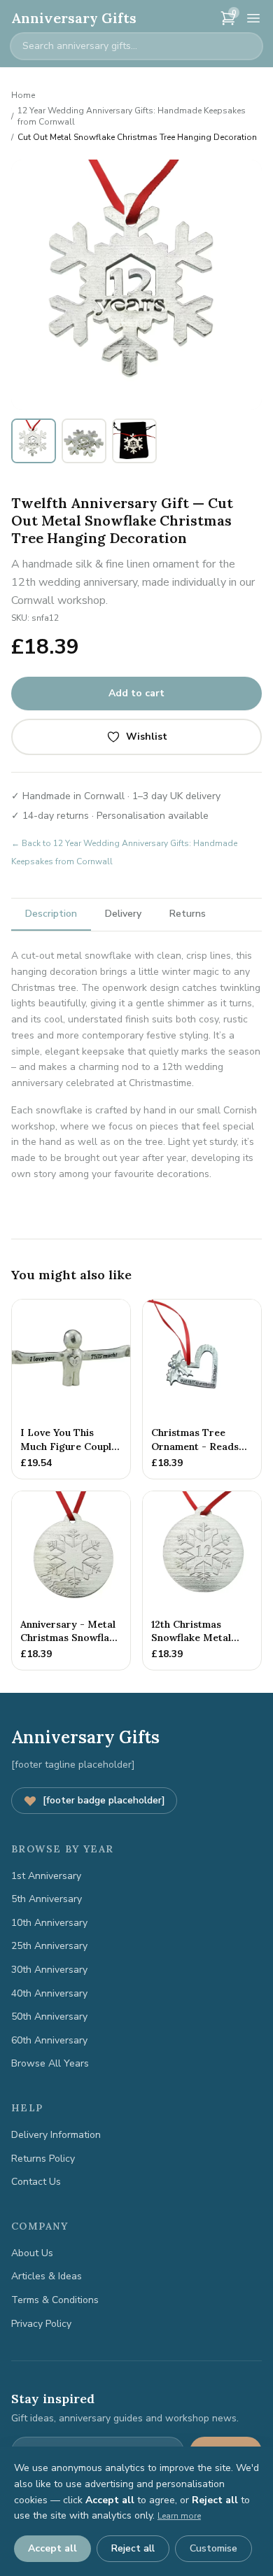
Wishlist (147, 737)
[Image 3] (150, 400)
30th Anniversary (49, 1970)
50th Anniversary (49, 2017)
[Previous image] (29, 285)
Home (23, 95)
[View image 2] (84, 441)
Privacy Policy (41, 2324)
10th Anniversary (49, 1923)
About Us (32, 2253)
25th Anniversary (49, 1946)
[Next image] (244, 285)
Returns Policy (43, 2159)
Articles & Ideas (47, 2276)
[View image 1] (34, 441)
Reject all (133, 2548)
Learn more (179, 2516)
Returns (188, 914)
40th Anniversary (49, 1993)
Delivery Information (56, 2135)
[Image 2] (141, 400)
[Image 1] (128, 400)
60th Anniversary (49, 2040)
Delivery (123, 914)
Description (51, 914)
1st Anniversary (46, 1876)
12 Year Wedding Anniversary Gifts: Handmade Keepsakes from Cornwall (132, 116)
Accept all (52, 2548)
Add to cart (136, 693)
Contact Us (36, 2182)
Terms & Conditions (55, 2300)
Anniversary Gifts (74, 18)
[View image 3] (134, 441)
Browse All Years (50, 2063)
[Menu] (253, 18)
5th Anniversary (47, 1899)
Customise (213, 2548)
